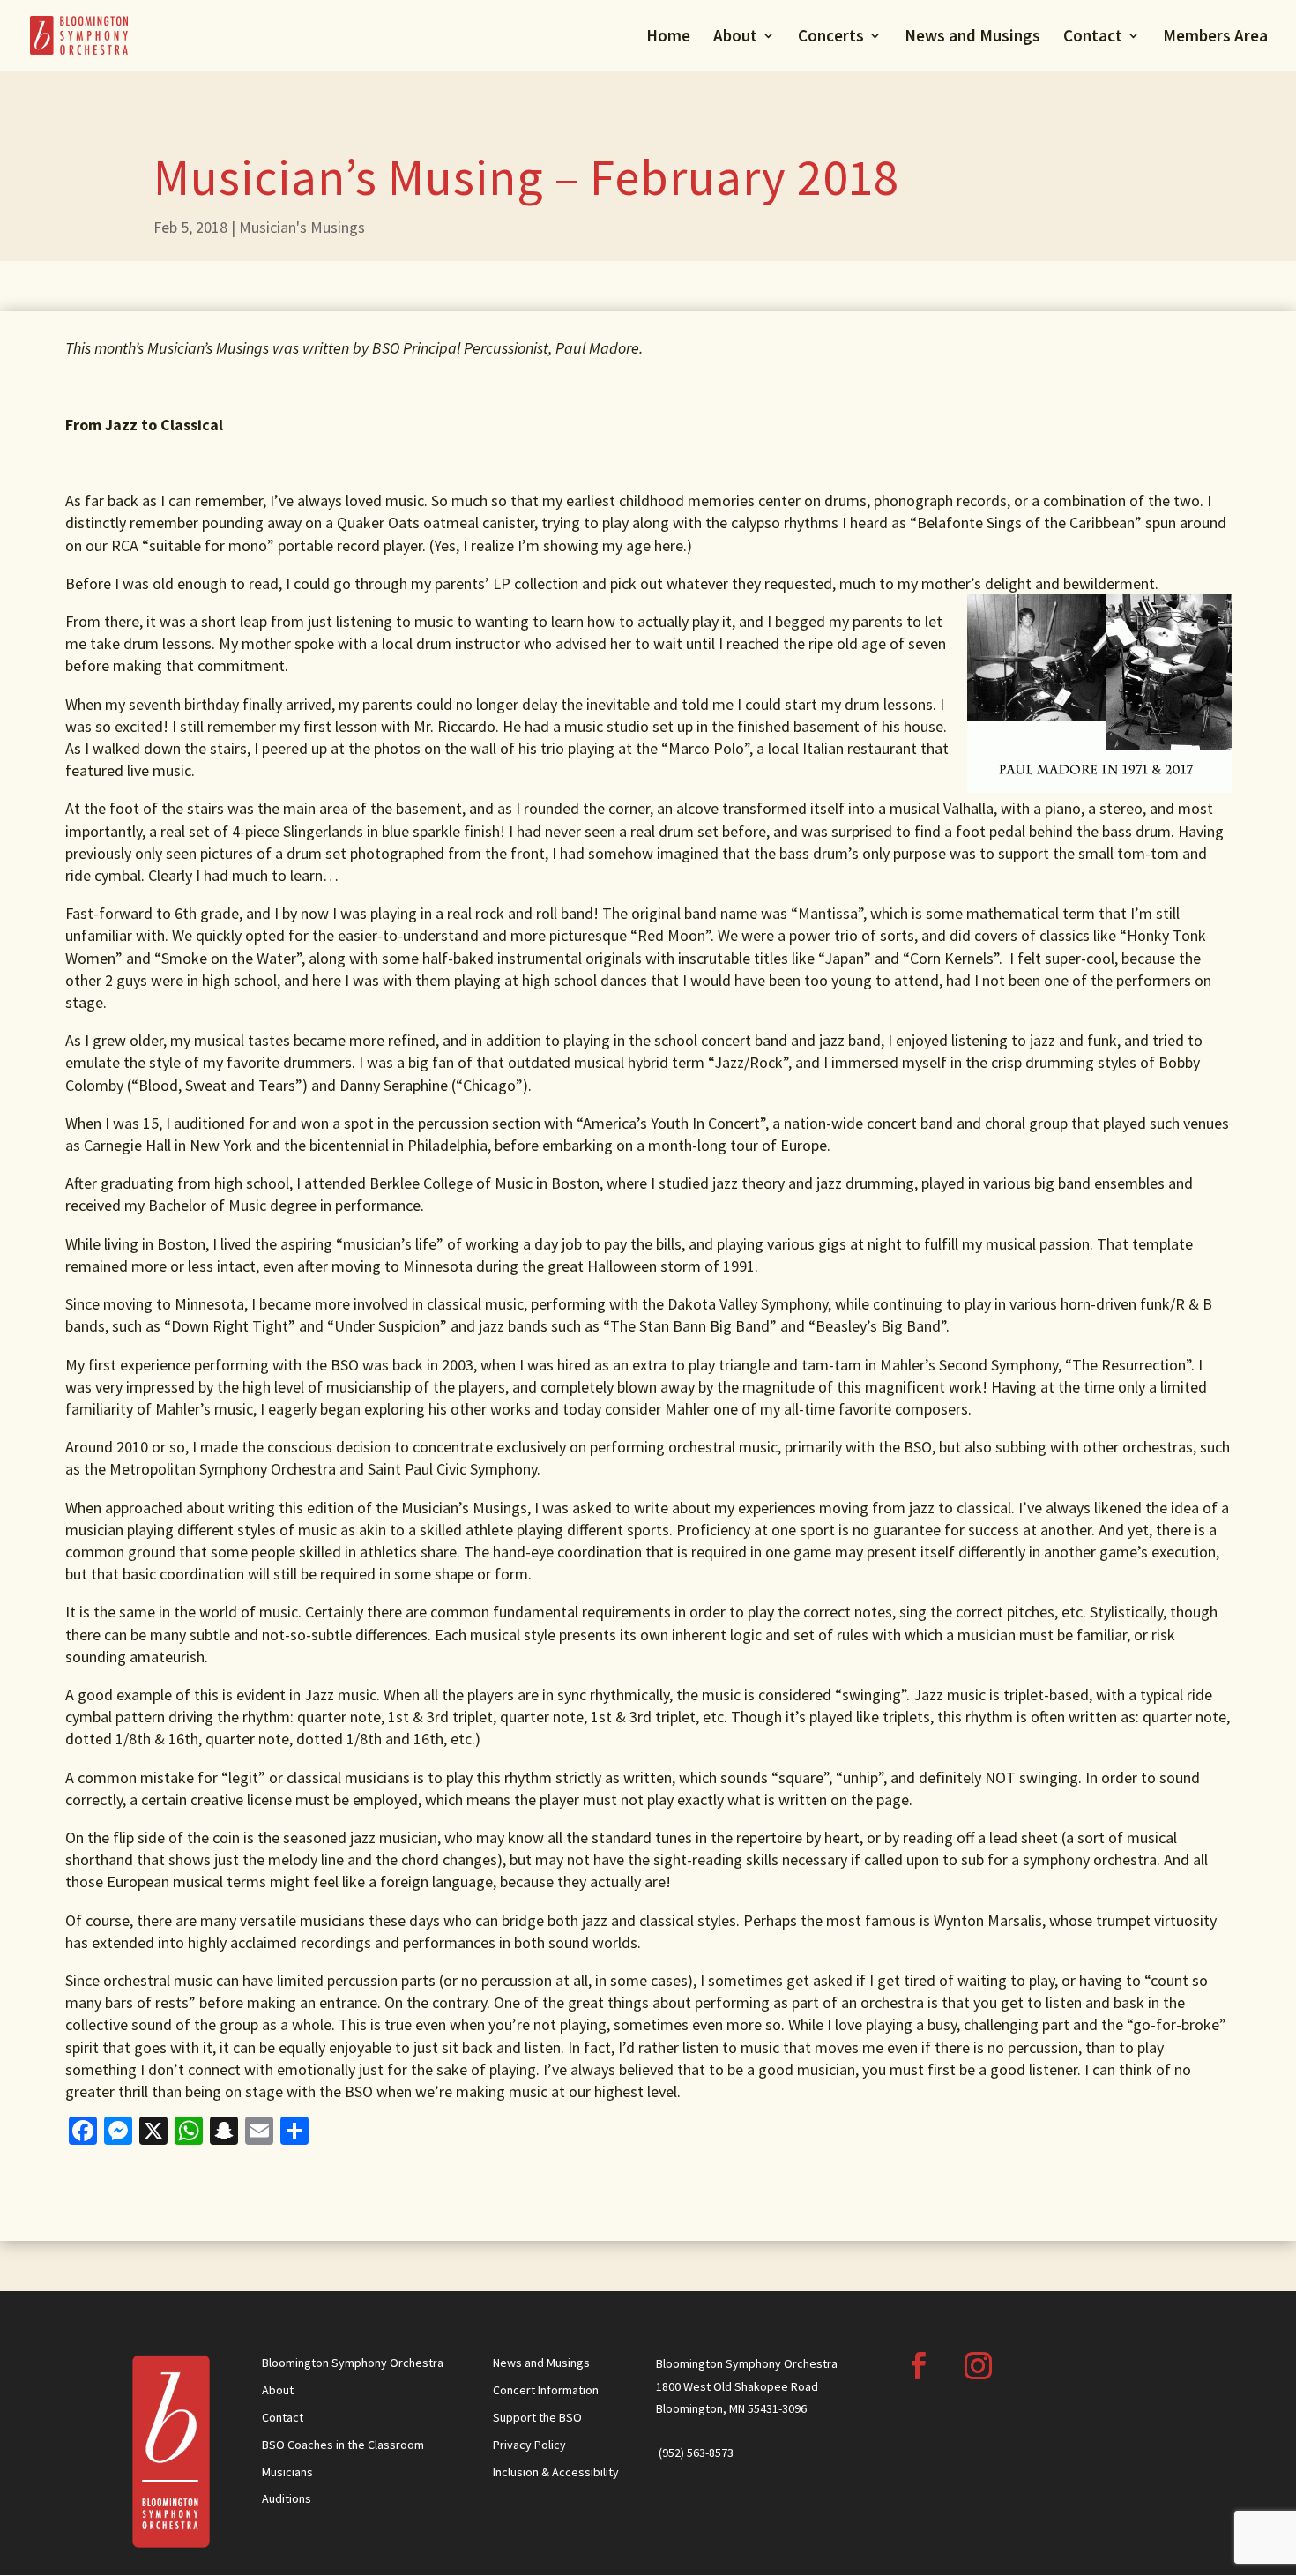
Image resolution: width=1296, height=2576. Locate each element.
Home (668, 37)
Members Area (1215, 37)
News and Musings (972, 37)
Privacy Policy (529, 2445)
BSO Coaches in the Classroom (343, 2445)
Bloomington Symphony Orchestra (353, 2363)
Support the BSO (537, 2417)
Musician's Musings (302, 227)
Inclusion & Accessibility (556, 2472)
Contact (1093, 37)
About (735, 37)
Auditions (287, 2498)
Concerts (831, 37)
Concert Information (546, 2390)
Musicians (287, 2472)
